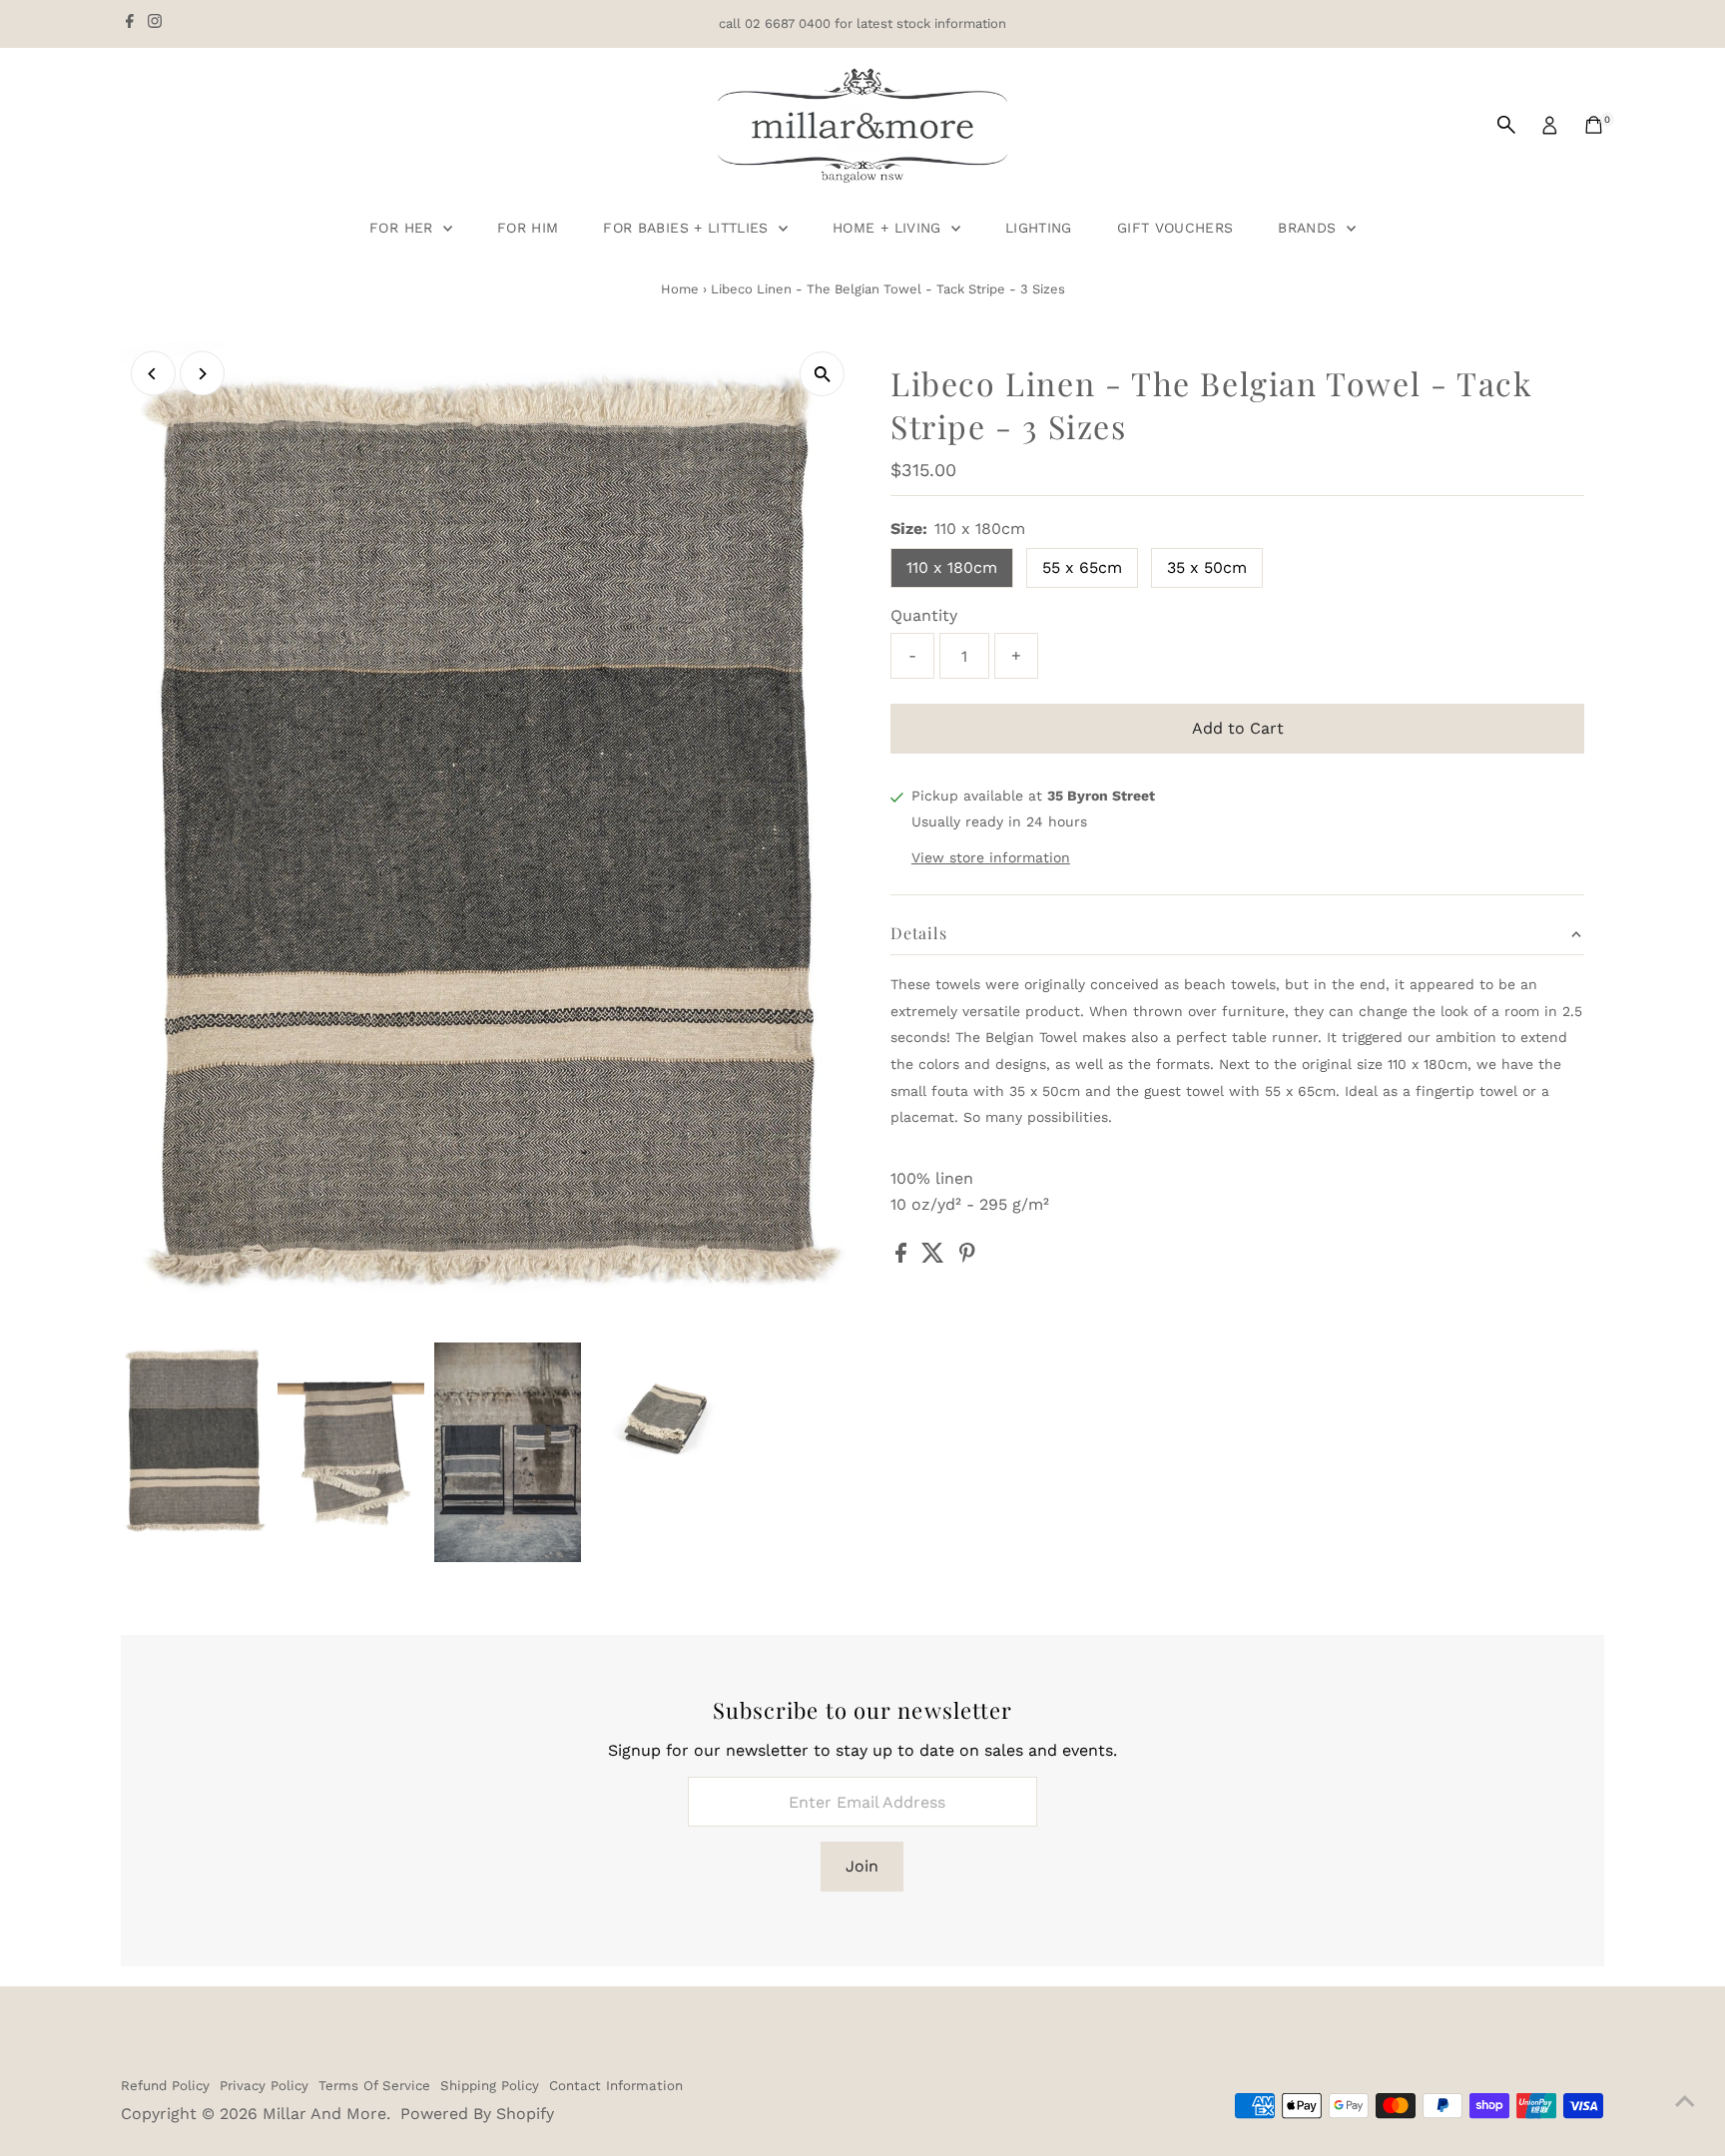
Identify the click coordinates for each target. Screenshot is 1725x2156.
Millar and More (324, 2114)
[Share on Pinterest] (967, 1257)
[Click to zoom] (822, 374)
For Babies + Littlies (688, 228)
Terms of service (374, 2086)
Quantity (924, 615)
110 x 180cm (952, 567)
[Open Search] (1506, 125)
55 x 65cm (1082, 567)
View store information (991, 857)
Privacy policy (264, 2086)
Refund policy (165, 2086)
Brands (1309, 228)
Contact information (616, 2086)
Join (862, 1866)
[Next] (202, 374)
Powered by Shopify (477, 2114)
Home (680, 289)
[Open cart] (1594, 125)
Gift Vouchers (1175, 228)
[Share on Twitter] (935, 1257)
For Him (528, 228)
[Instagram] (155, 24)
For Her (404, 228)
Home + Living (889, 228)
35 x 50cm (1207, 567)
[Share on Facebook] (903, 1257)
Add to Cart (1238, 728)
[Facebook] (130, 24)
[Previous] (153, 374)
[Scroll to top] (1685, 2101)
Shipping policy (490, 2086)
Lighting (1039, 228)
